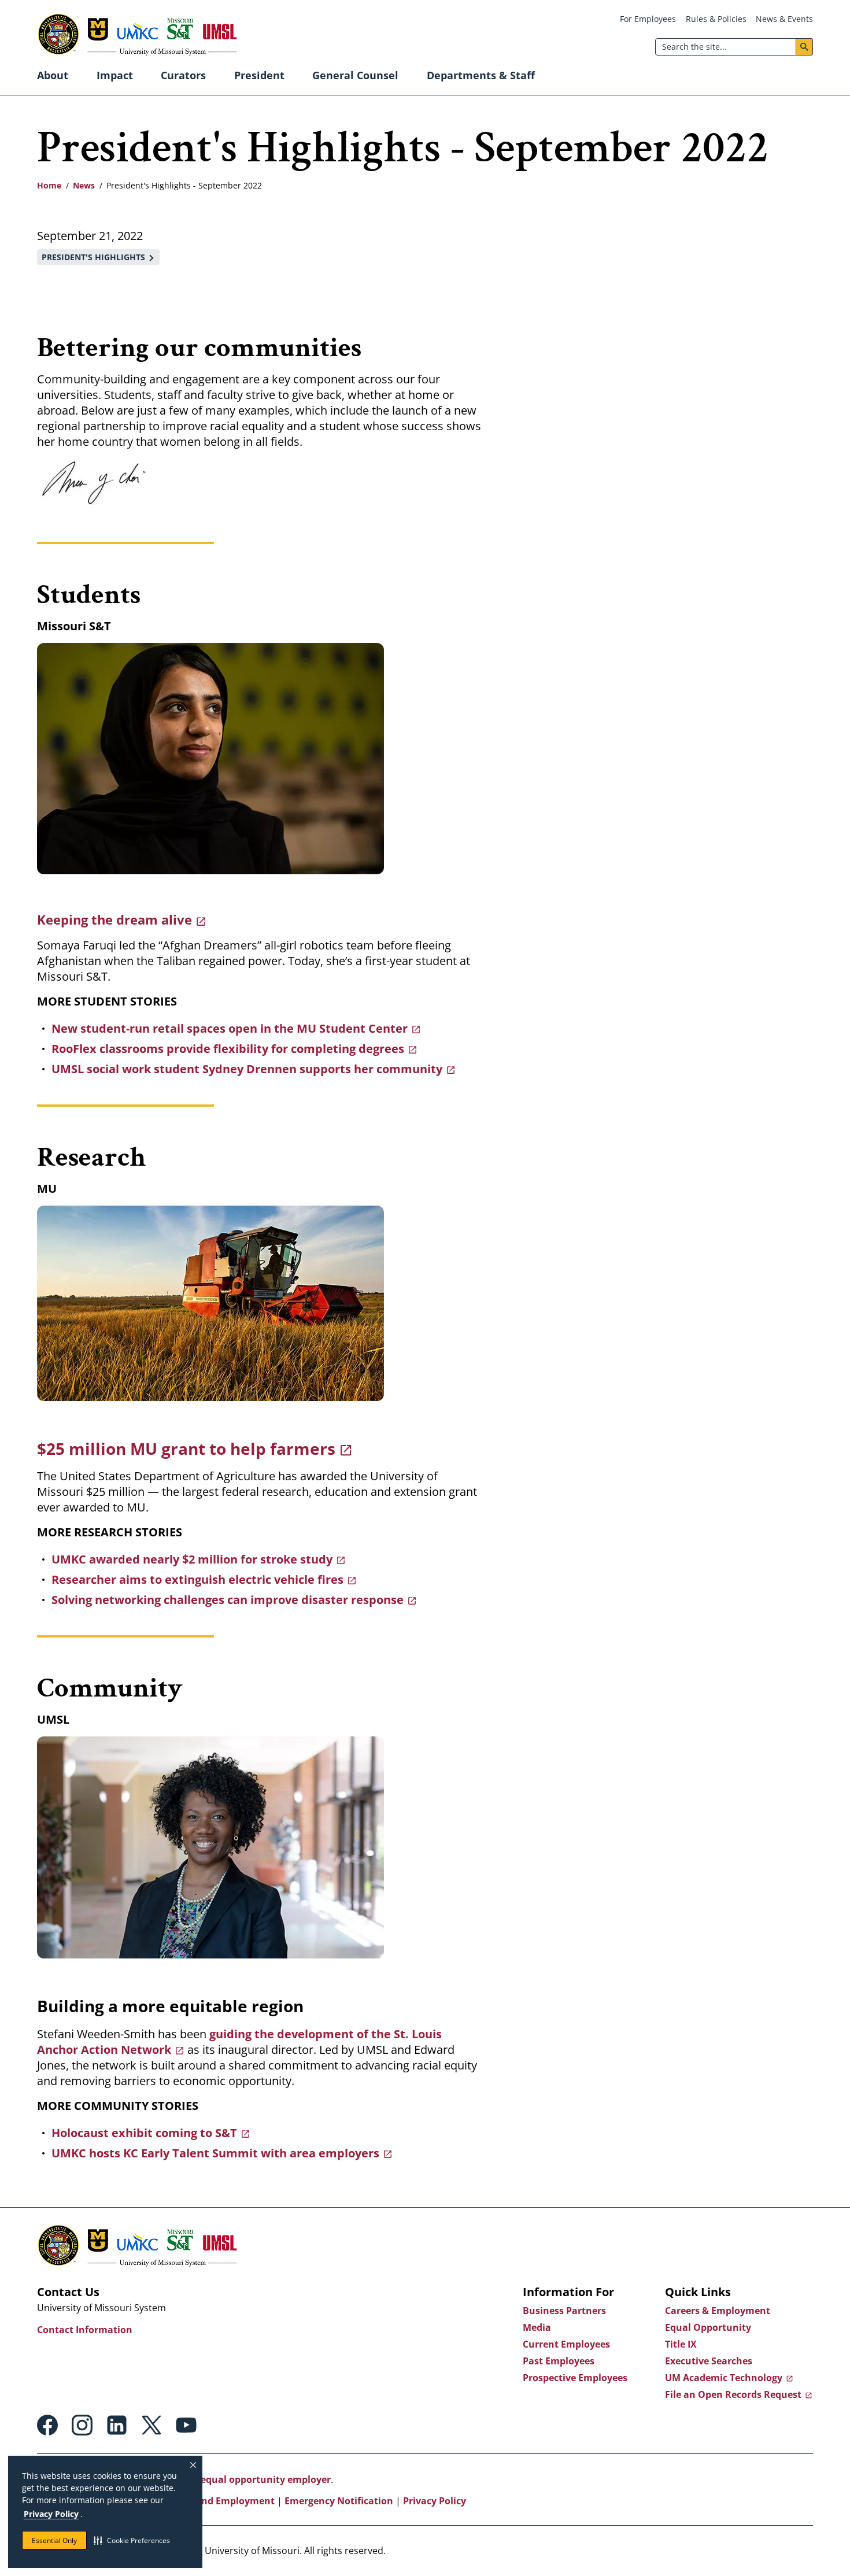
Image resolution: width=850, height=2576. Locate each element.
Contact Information (85, 2330)
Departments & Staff (481, 75)
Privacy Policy (51, 2514)
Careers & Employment (718, 2311)
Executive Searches (709, 2361)
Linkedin (117, 2425)
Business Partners (564, 2311)
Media (537, 2327)
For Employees (648, 19)
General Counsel (355, 75)
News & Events (784, 19)
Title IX (681, 2344)
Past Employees (559, 2361)
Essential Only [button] (54, 2540)
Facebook (47, 2425)
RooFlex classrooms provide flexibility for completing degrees (228, 1049)
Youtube (186, 2425)
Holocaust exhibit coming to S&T (144, 2133)
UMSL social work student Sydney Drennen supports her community (247, 1069)
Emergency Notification (339, 2501)
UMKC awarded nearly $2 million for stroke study (192, 1559)
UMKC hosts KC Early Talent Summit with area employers (215, 2153)
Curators (183, 75)
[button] (132, 2540)
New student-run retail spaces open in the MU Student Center (230, 1028)
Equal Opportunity (708, 2327)
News (84, 185)
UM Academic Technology (724, 2378)
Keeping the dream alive (114, 919)
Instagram (82, 2425)
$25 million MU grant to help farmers (186, 1448)
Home (49, 185)
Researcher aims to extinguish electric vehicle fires (197, 1579)
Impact (115, 75)
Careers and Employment (217, 2501)
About (53, 75)
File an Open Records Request (733, 2394)
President (259, 75)
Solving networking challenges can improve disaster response (228, 1600)
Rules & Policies (716, 19)
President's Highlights (93, 257)
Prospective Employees (575, 2378)
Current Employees (566, 2344)
